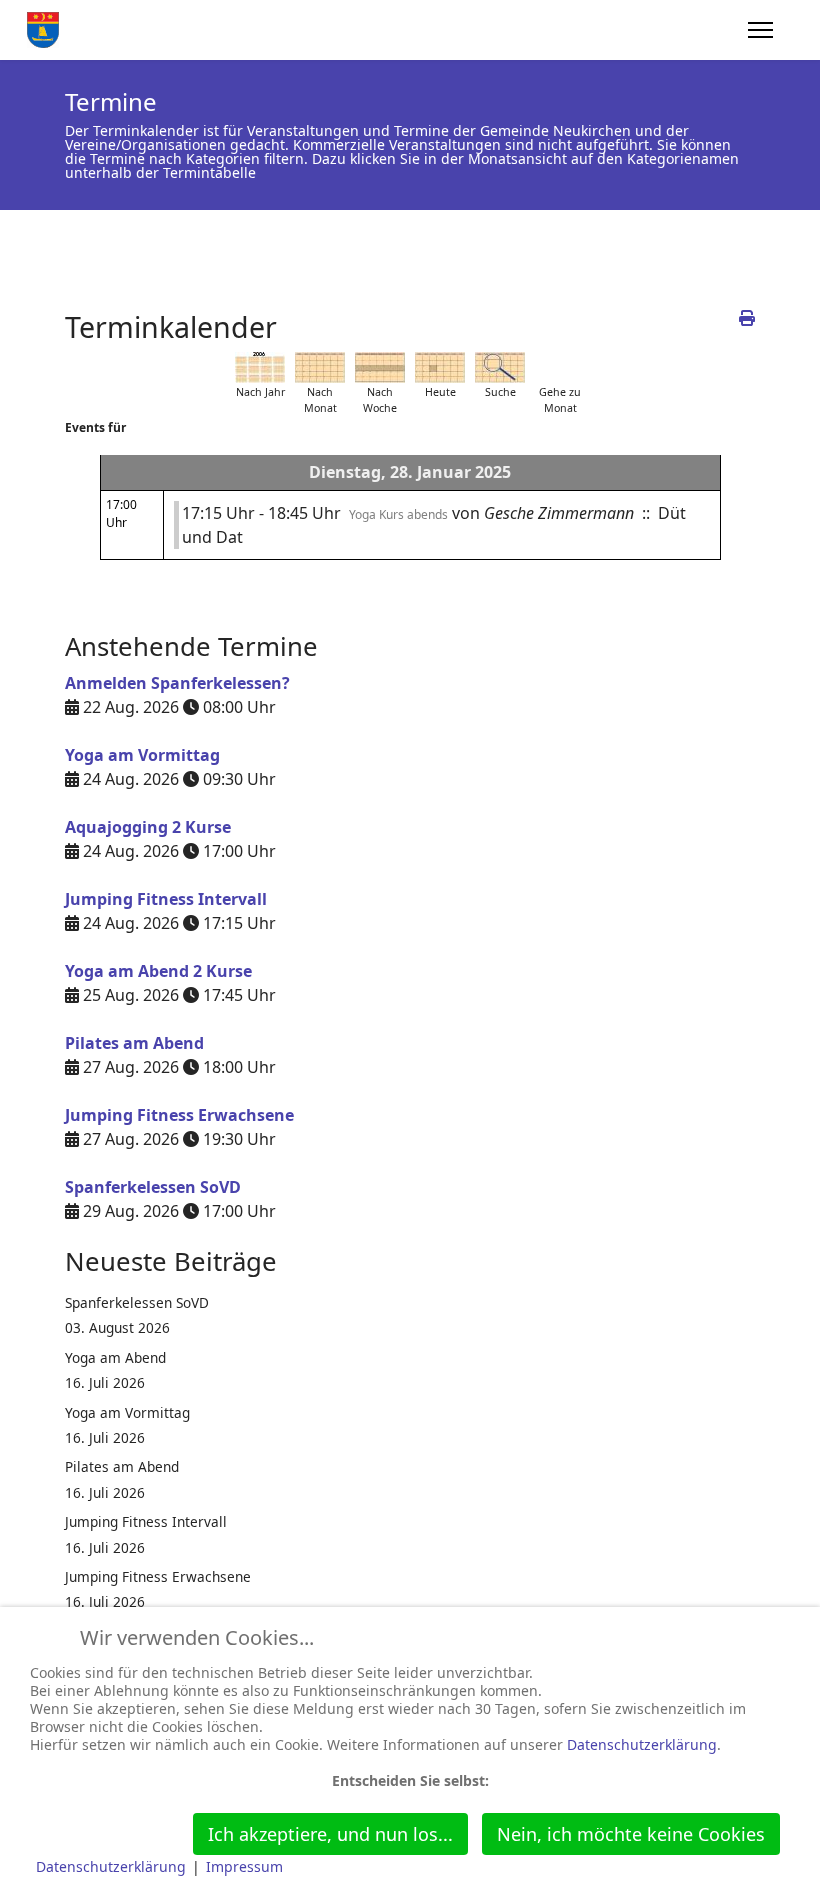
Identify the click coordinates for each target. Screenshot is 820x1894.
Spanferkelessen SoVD (153, 1187)
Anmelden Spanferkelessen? (177, 683)
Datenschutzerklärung (642, 1744)
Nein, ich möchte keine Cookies (631, 1834)
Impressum (244, 1866)
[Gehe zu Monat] (560, 367)
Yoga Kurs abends (398, 514)
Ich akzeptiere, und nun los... (330, 1834)
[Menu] (760, 30)
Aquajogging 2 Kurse (148, 827)
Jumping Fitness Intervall (166, 899)
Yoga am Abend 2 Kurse (158, 971)
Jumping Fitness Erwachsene (179, 1115)
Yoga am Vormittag (142, 755)
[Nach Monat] (320, 367)
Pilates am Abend (134, 1043)
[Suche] (500, 367)
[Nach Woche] (380, 367)
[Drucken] (747, 318)
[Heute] (440, 367)
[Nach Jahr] (260, 367)
